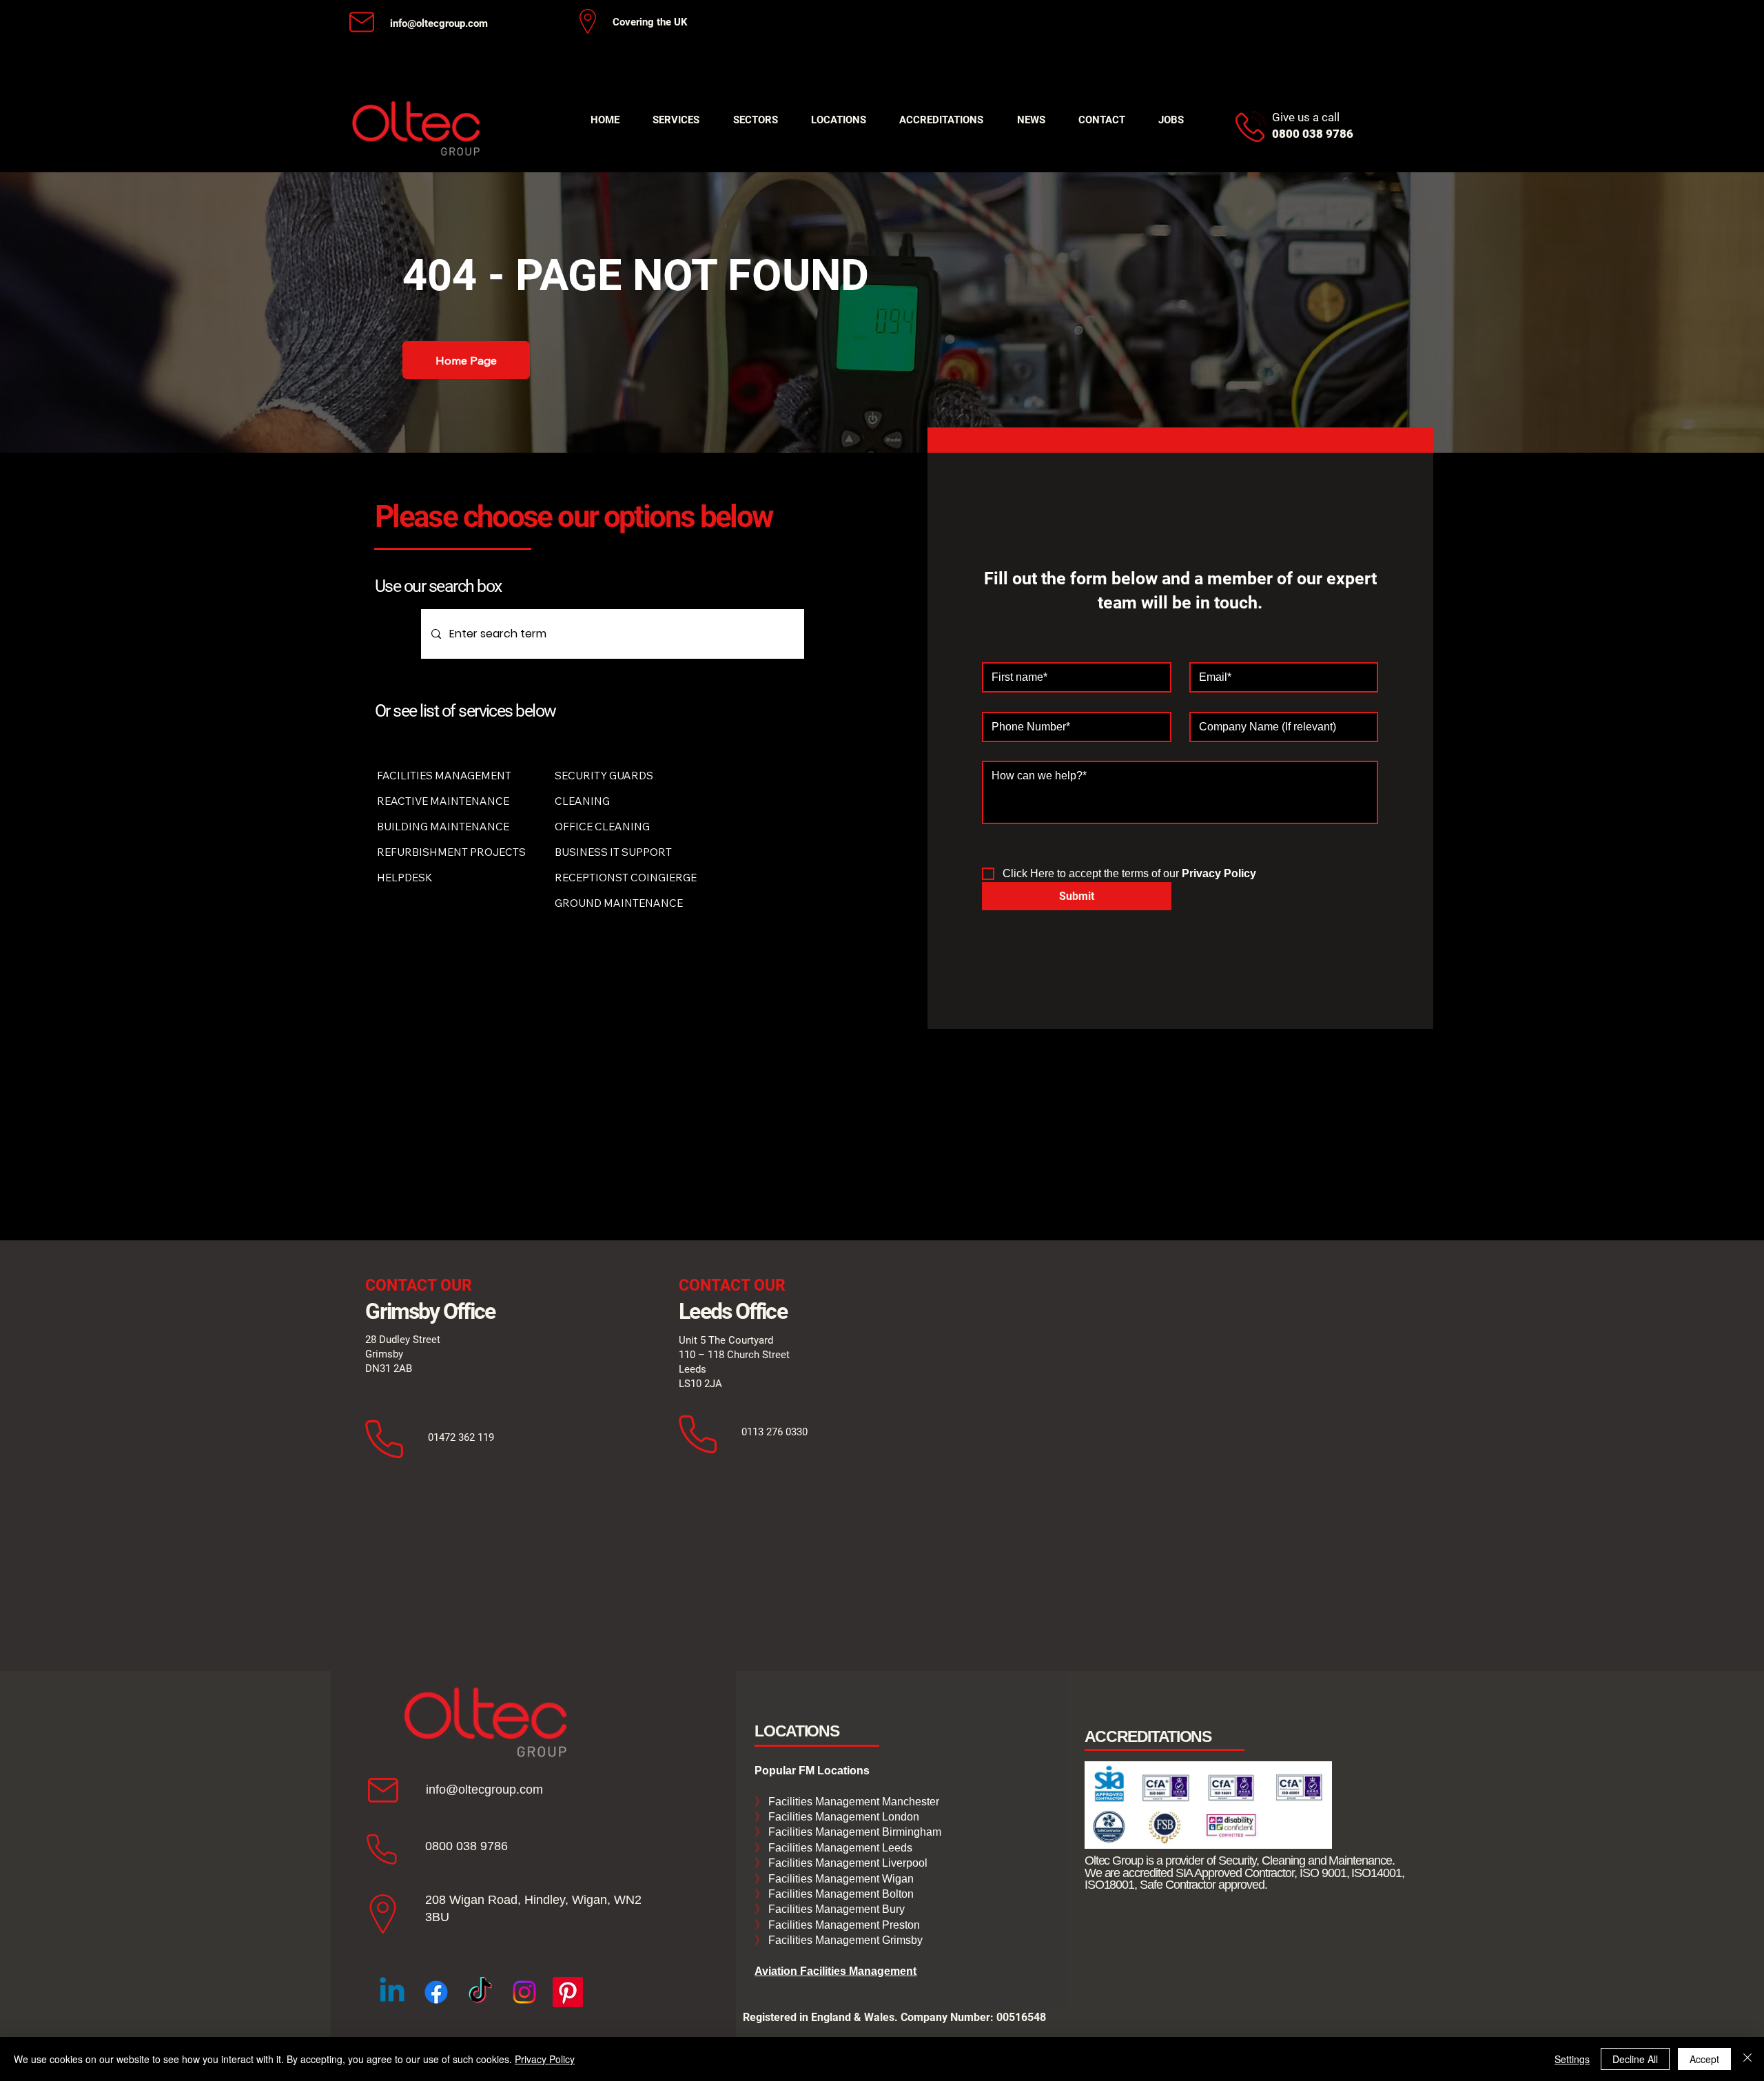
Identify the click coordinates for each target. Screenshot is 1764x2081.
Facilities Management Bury (835, 1909)
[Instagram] (524, 1992)
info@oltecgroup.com (439, 23)
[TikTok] (480, 1992)
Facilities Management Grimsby (844, 1940)
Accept (1704, 2059)
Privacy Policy (545, 2059)
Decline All (1635, 2059)
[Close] (1747, 2059)
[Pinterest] (568, 1992)
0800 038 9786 (466, 1846)
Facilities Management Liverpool (847, 1863)
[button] (676, 120)
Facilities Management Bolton (840, 1894)
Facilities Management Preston (843, 1925)
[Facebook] (436, 1992)
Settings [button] (1572, 2059)
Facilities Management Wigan (840, 1879)
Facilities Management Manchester (847, 1802)
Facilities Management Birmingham (853, 1832)
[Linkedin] (392, 1992)
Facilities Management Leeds (839, 1848)
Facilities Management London (842, 1817)
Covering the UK (650, 22)
